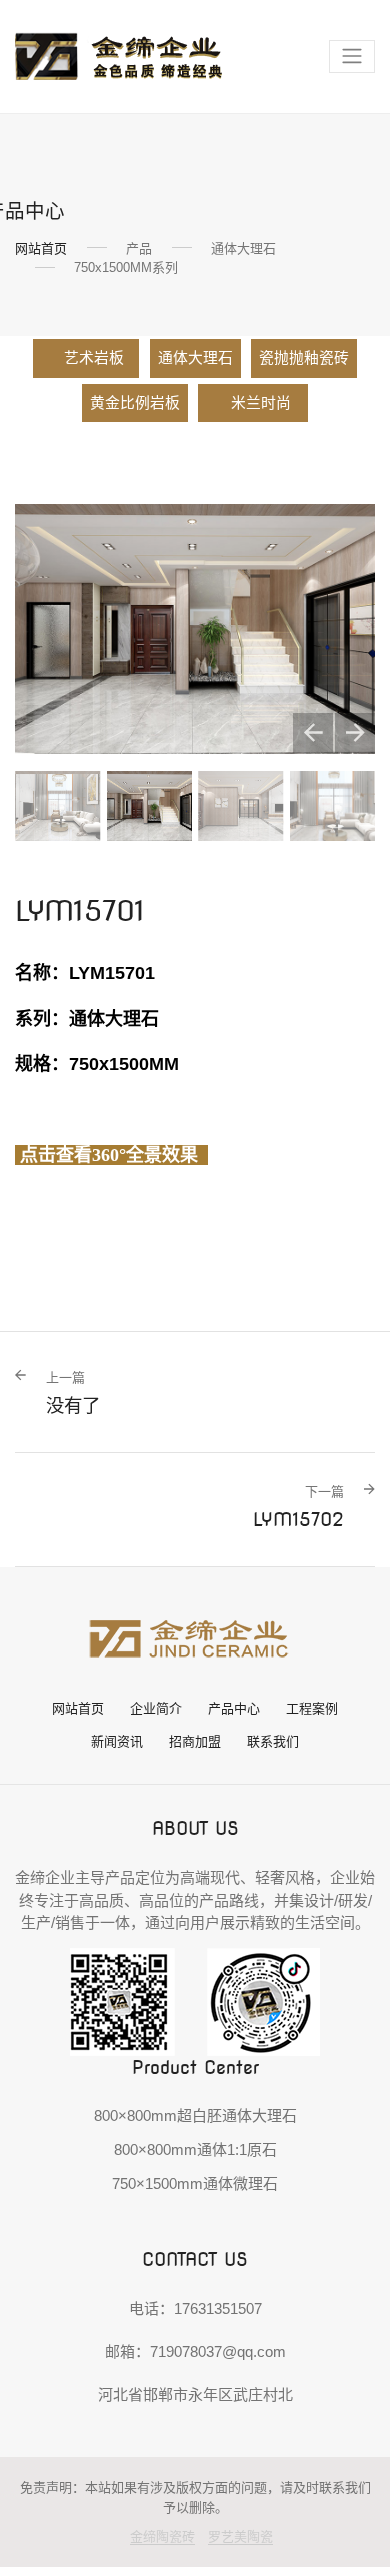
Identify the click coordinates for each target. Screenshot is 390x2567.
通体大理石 (195, 358)
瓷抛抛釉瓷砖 (304, 358)
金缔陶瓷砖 (162, 2536)
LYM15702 (298, 1507)
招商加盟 (195, 1741)
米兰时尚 (262, 403)
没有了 (73, 1393)
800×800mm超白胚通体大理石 (195, 2115)
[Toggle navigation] (352, 56)
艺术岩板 (94, 358)
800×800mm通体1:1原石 (195, 2149)
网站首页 (41, 248)
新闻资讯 (117, 1741)
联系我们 (273, 1741)
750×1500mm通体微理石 (195, 2183)
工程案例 (312, 1708)
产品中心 (234, 1708)
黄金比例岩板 (135, 403)
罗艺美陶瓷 (240, 2536)
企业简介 (156, 1708)
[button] (313, 733)
